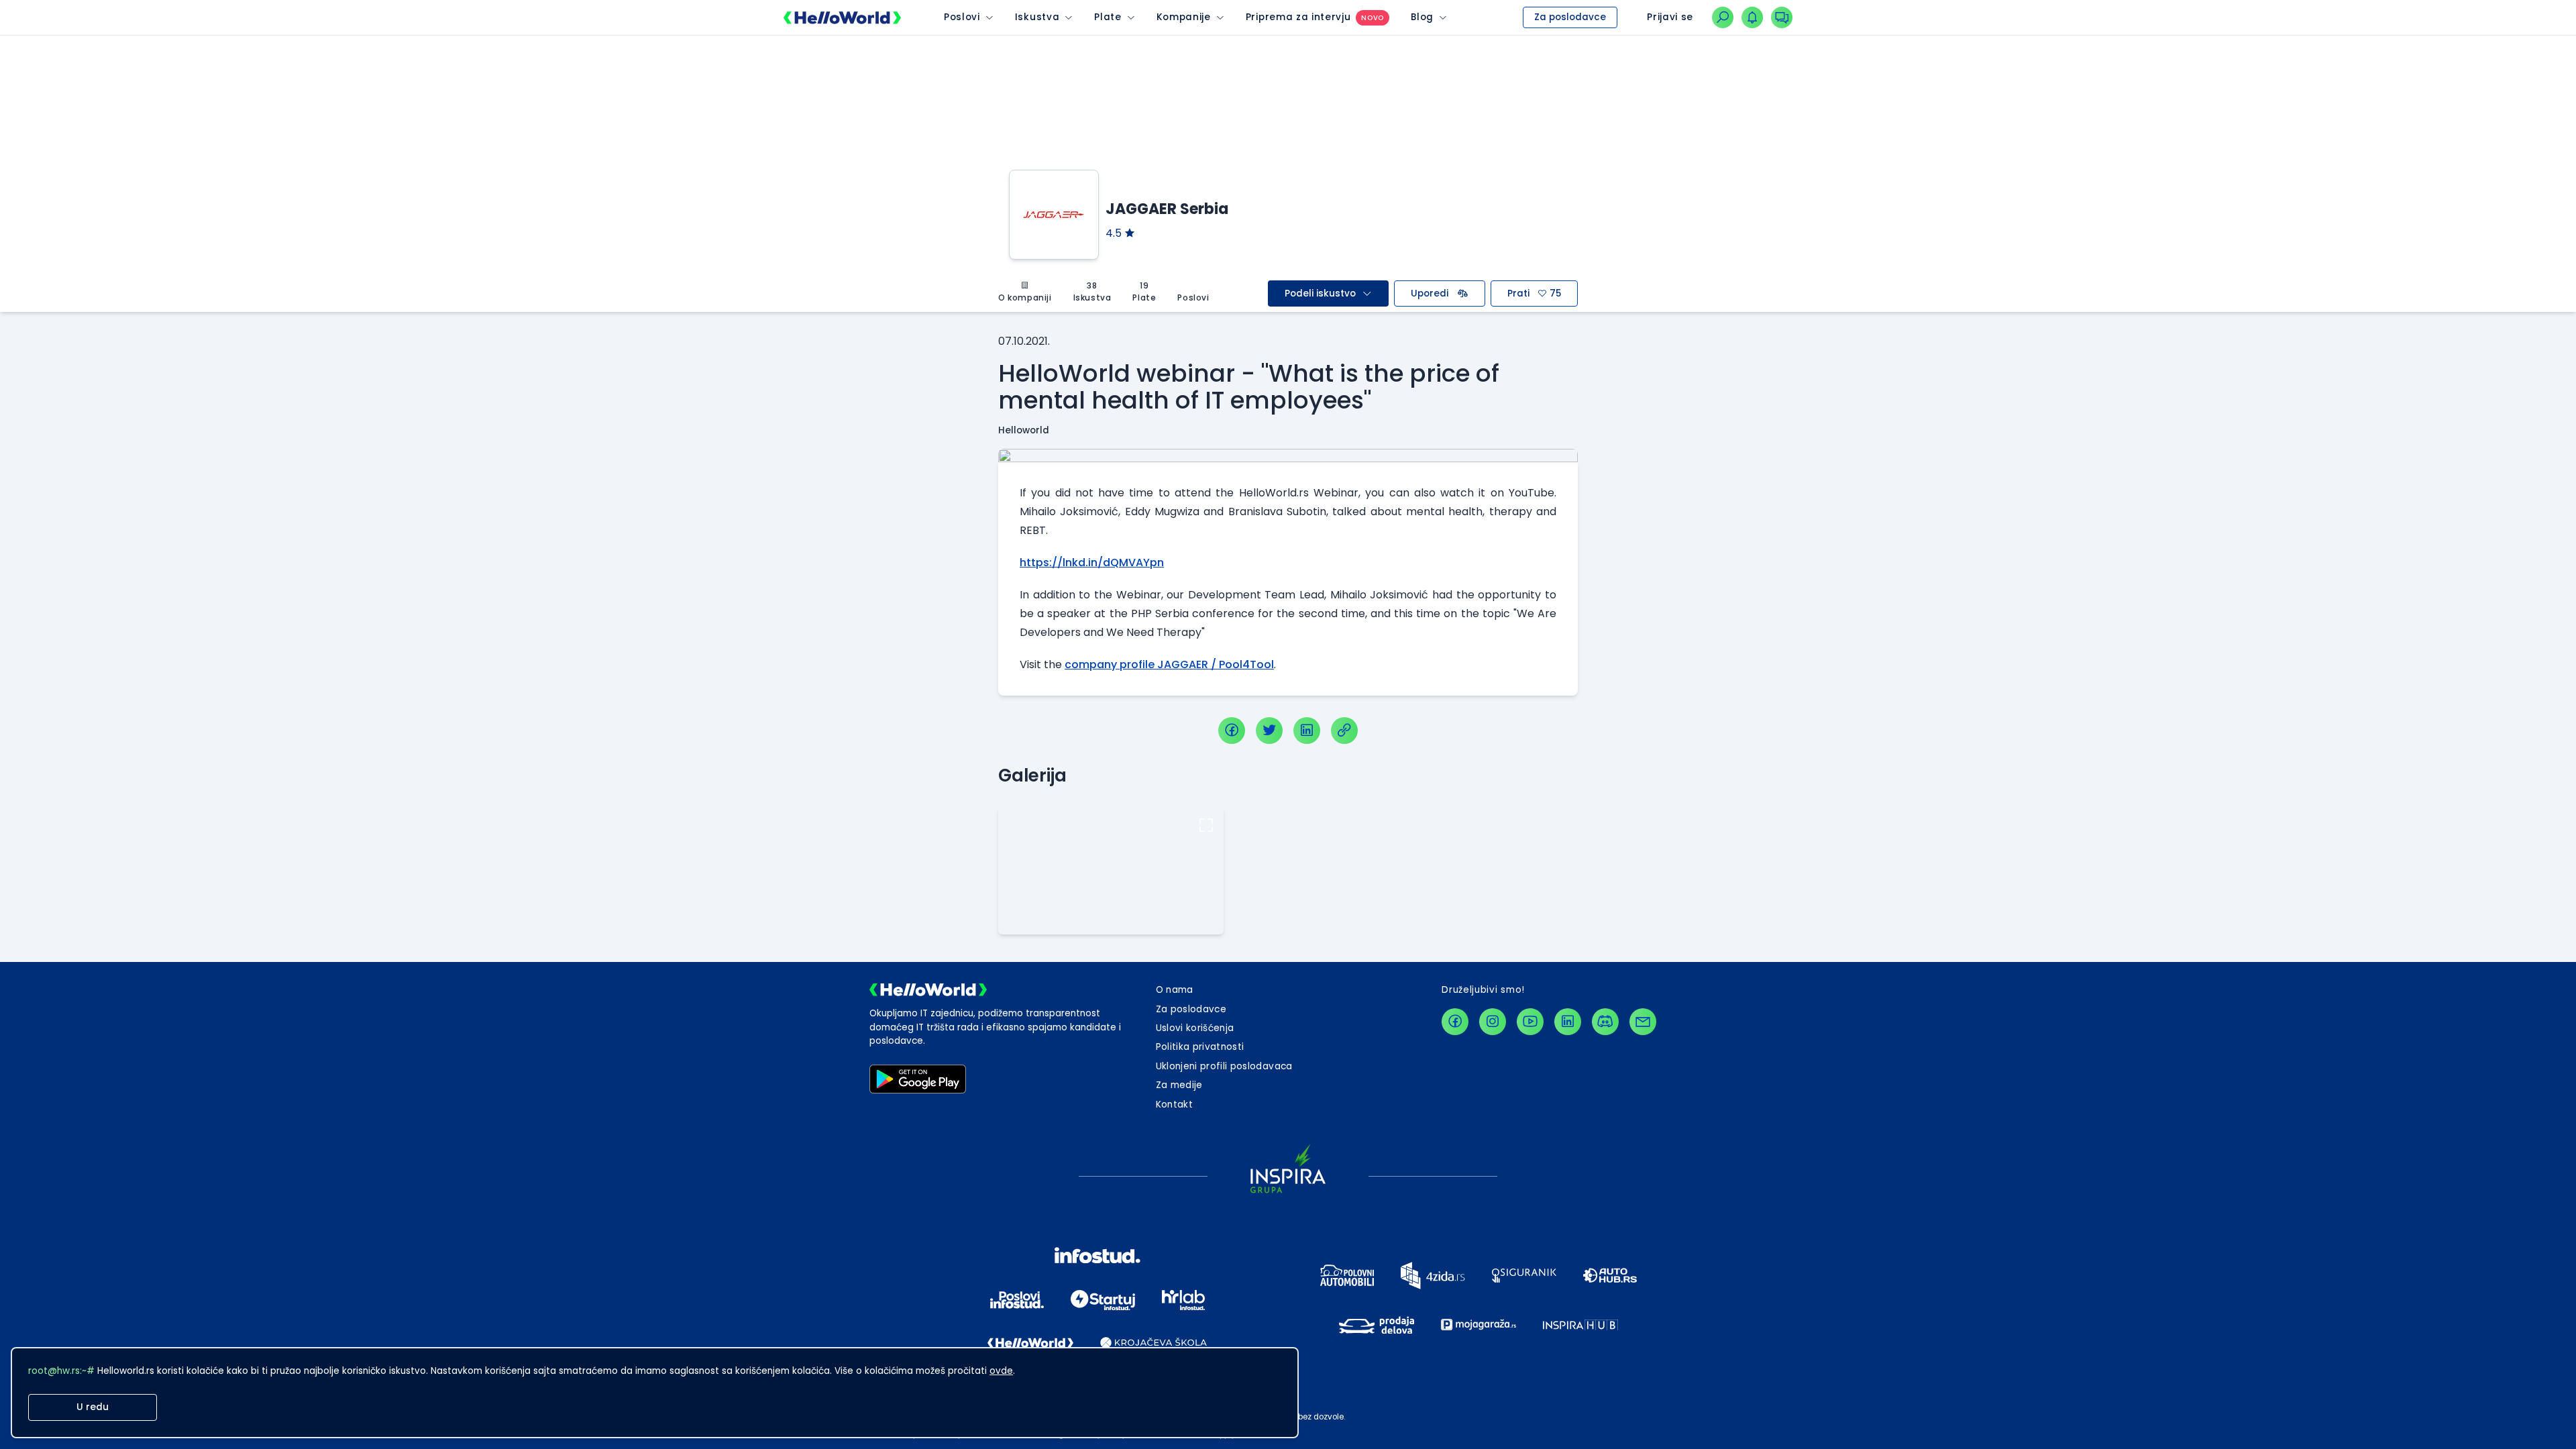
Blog (1422, 17)
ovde (1001, 1371)
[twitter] (1269, 731)
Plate (1108, 17)
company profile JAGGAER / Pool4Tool (1169, 664)
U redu (93, 1407)
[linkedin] (1307, 731)
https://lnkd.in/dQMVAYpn (1092, 562)
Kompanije (1184, 17)
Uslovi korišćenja (1195, 1028)
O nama (1175, 990)
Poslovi (962, 17)
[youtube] (1530, 1022)
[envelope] (1643, 1022)
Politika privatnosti (1200, 1047)
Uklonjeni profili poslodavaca (1224, 1066)
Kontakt (1174, 1105)
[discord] (1605, 1022)
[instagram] (1493, 1022)
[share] (1344, 731)
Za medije (1179, 1085)
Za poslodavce (1570, 17)
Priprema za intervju (1298, 17)
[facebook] (1232, 731)
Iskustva (1037, 17)
